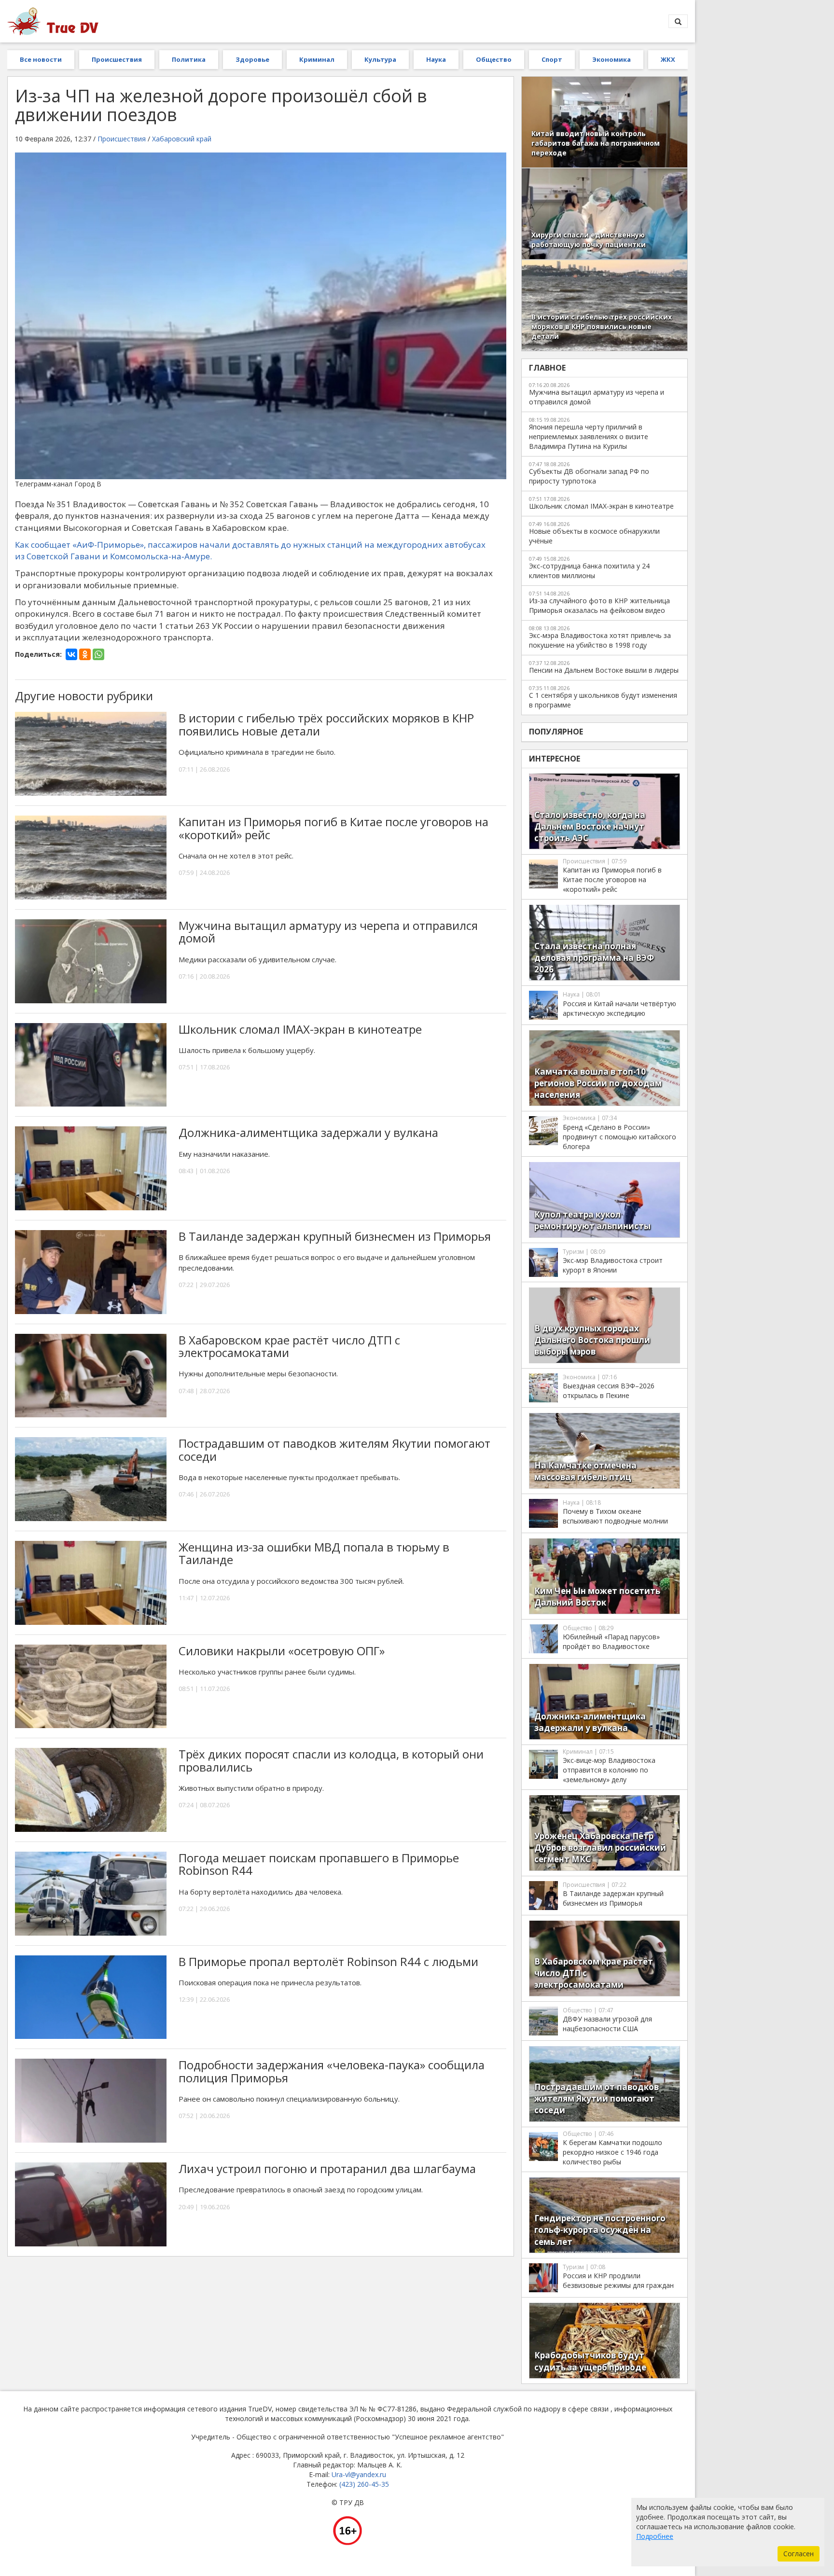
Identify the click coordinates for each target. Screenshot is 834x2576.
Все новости (41, 59)
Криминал (317, 59)
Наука (436, 59)
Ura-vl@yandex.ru (359, 2474)
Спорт (552, 59)
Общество (494, 59)
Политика (189, 59)
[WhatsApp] (98, 654)
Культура (380, 59)
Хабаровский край (182, 139)
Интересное (555, 759)
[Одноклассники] (85, 654)
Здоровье (252, 59)
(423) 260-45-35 (364, 2484)
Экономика (612, 59)
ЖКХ (668, 59)
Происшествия (117, 59)
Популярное (556, 732)
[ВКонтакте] (71, 654)
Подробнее (655, 2536)
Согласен (799, 2554)
